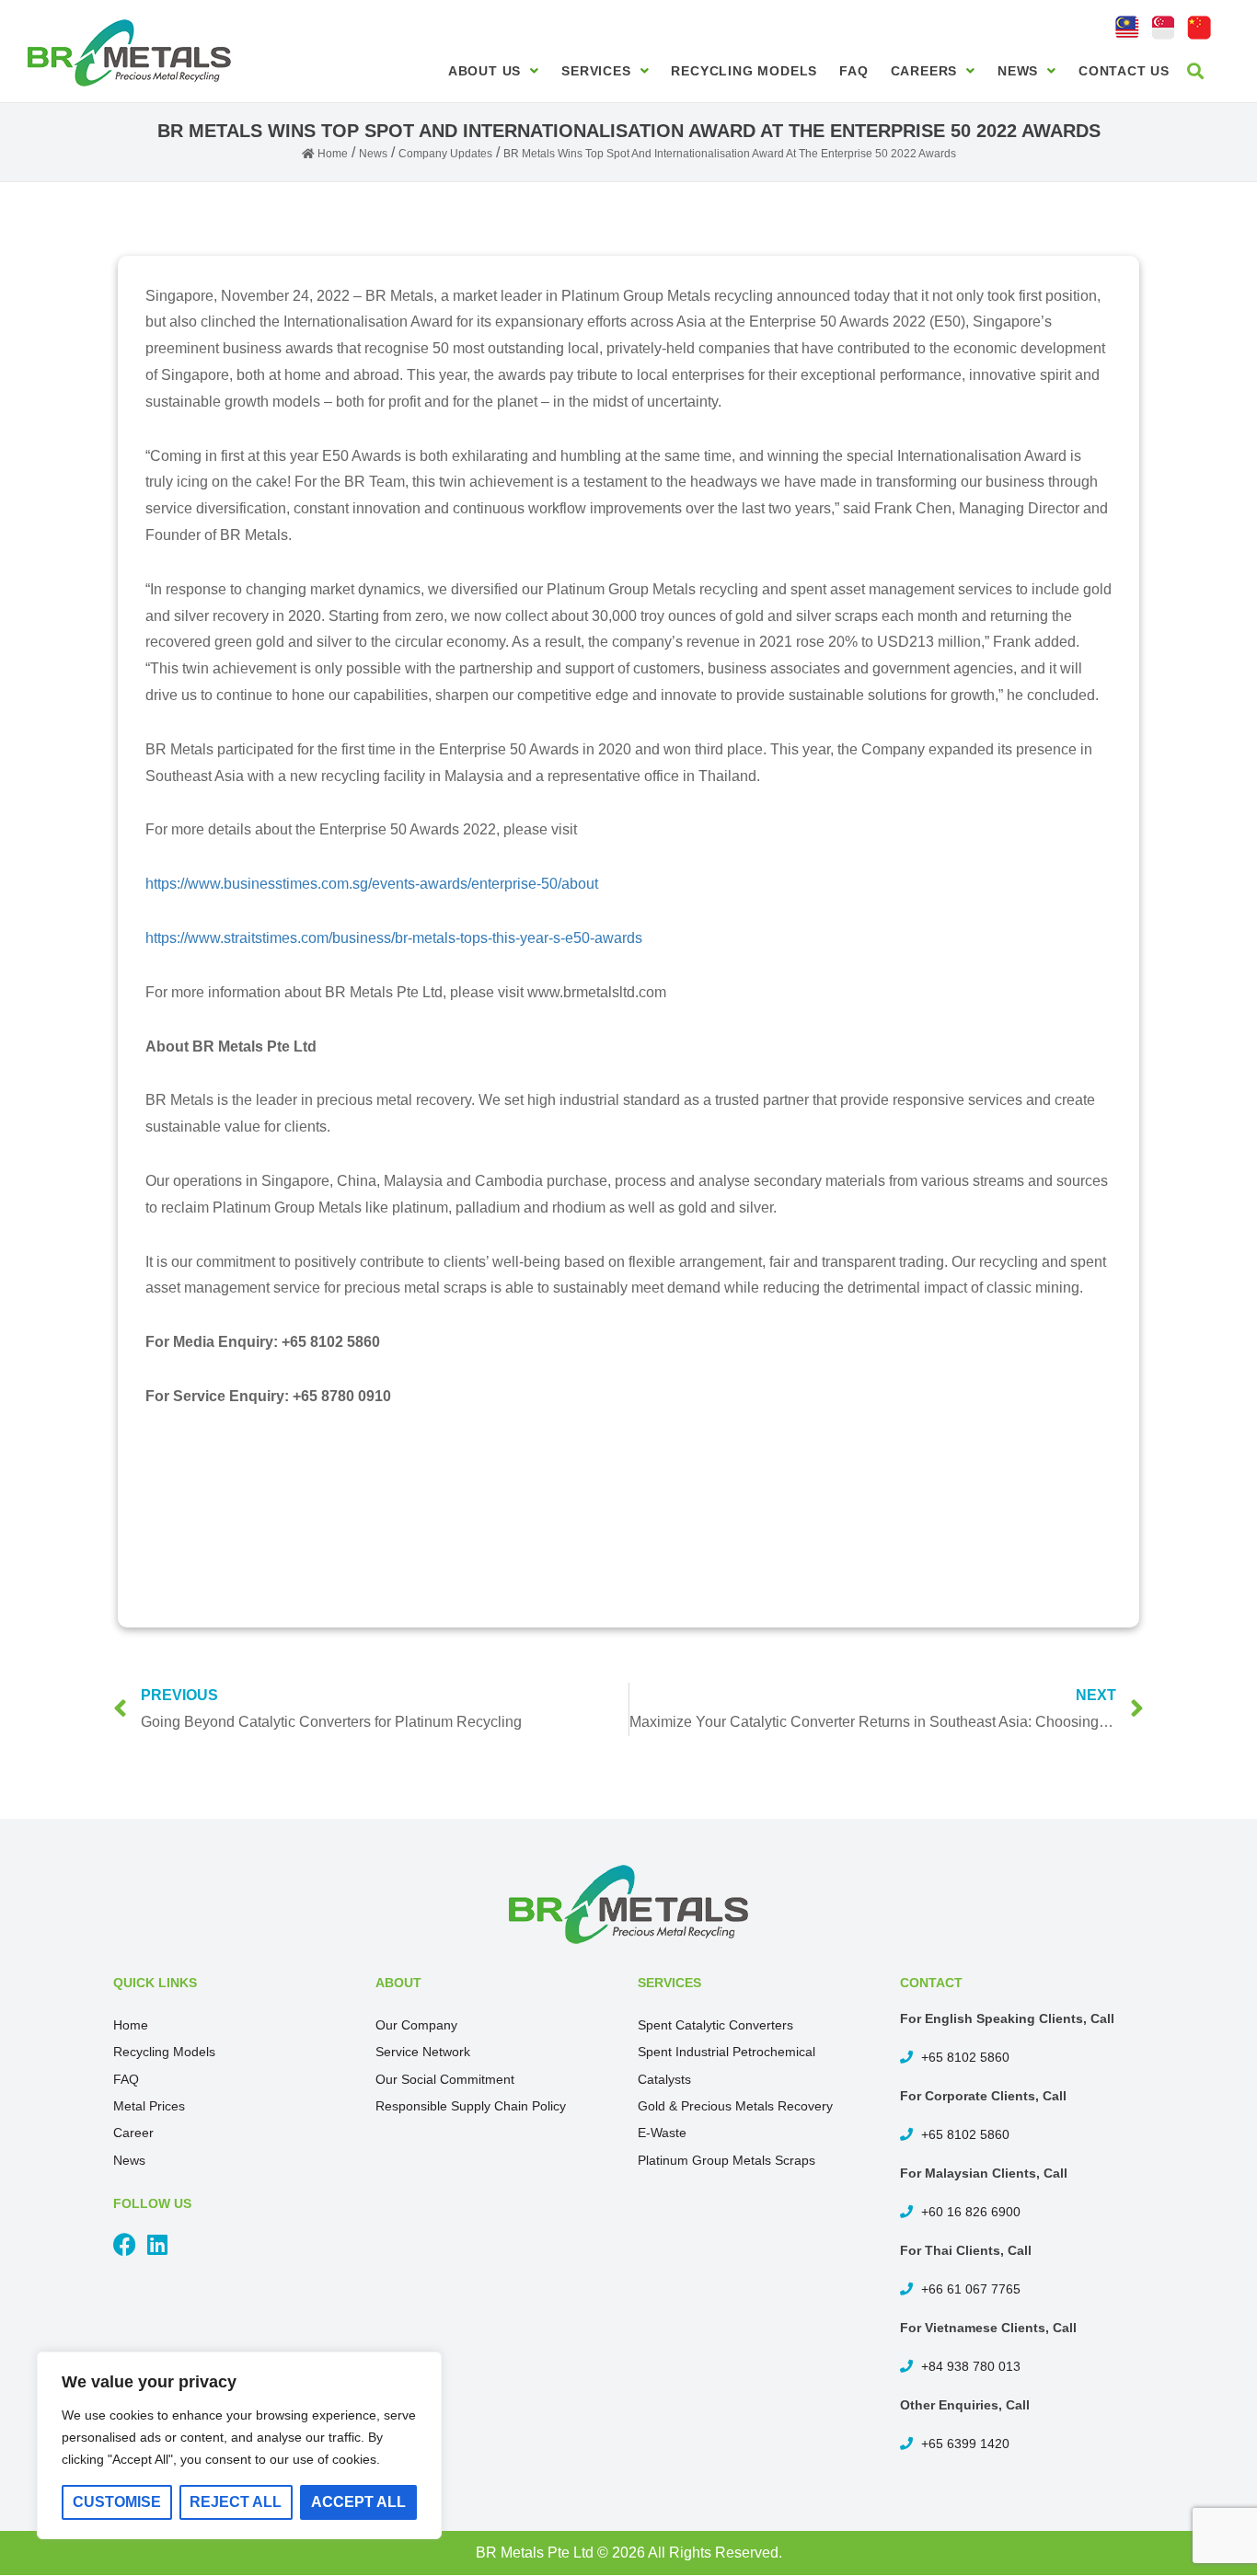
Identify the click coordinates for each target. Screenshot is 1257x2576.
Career (133, 2133)
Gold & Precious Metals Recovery (735, 2106)
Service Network (423, 2052)
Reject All (236, 2502)
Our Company (416, 2025)
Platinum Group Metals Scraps (727, 2160)
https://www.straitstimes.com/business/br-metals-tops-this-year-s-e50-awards (394, 938)
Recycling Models (744, 71)
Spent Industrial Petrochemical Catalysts (727, 2065)
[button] (1196, 70)
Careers (924, 71)
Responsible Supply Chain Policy (471, 2106)
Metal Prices (149, 2106)
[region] (239, 2445)
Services (596, 71)
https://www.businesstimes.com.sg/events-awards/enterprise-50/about (372, 884)
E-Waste (662, 2133)
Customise (117, 2502)
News (1018, 71)
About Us (484, 71)
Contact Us (1124, 71)
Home (131, 2025)
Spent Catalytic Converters (715, 2025)
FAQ (853, 71)
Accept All (358, 2502)
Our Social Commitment (445, 2079)
